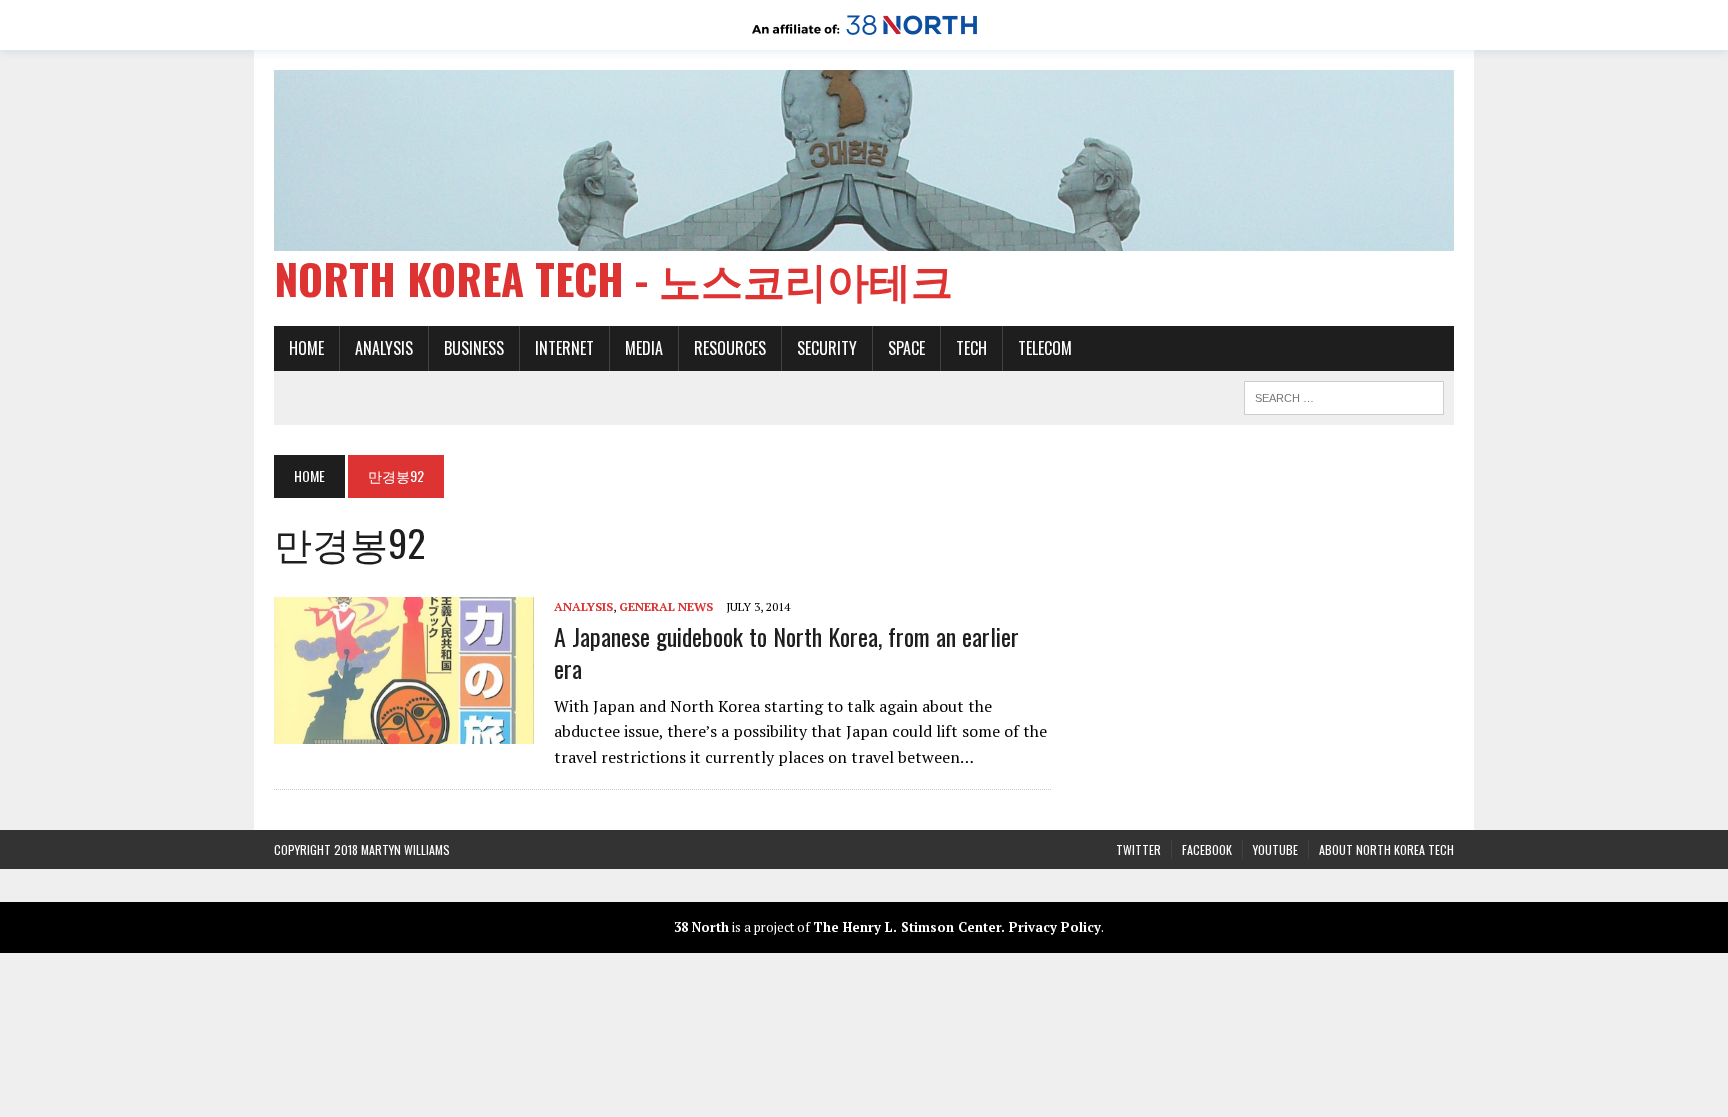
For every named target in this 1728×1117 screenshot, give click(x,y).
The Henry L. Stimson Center (907, 927)
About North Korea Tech (1386, 849)
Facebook (1207, 849)
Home (306, 348)
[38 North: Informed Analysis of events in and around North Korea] (864, 36)
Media (644, 348)
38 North (701, 927)
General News (666, 606)
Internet (564, 348)
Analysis (384, 348)
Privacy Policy (1055, 927)
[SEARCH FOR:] (1344, 395)
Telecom (1045, 348)
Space (906, 348)
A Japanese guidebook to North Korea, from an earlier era (786, 651)
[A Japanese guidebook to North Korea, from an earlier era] (404, 730)
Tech (971, 348)
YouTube (1275, 849)
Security (827, 348)
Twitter (1138, 849)
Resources (730, 348)
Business (474, 348)
